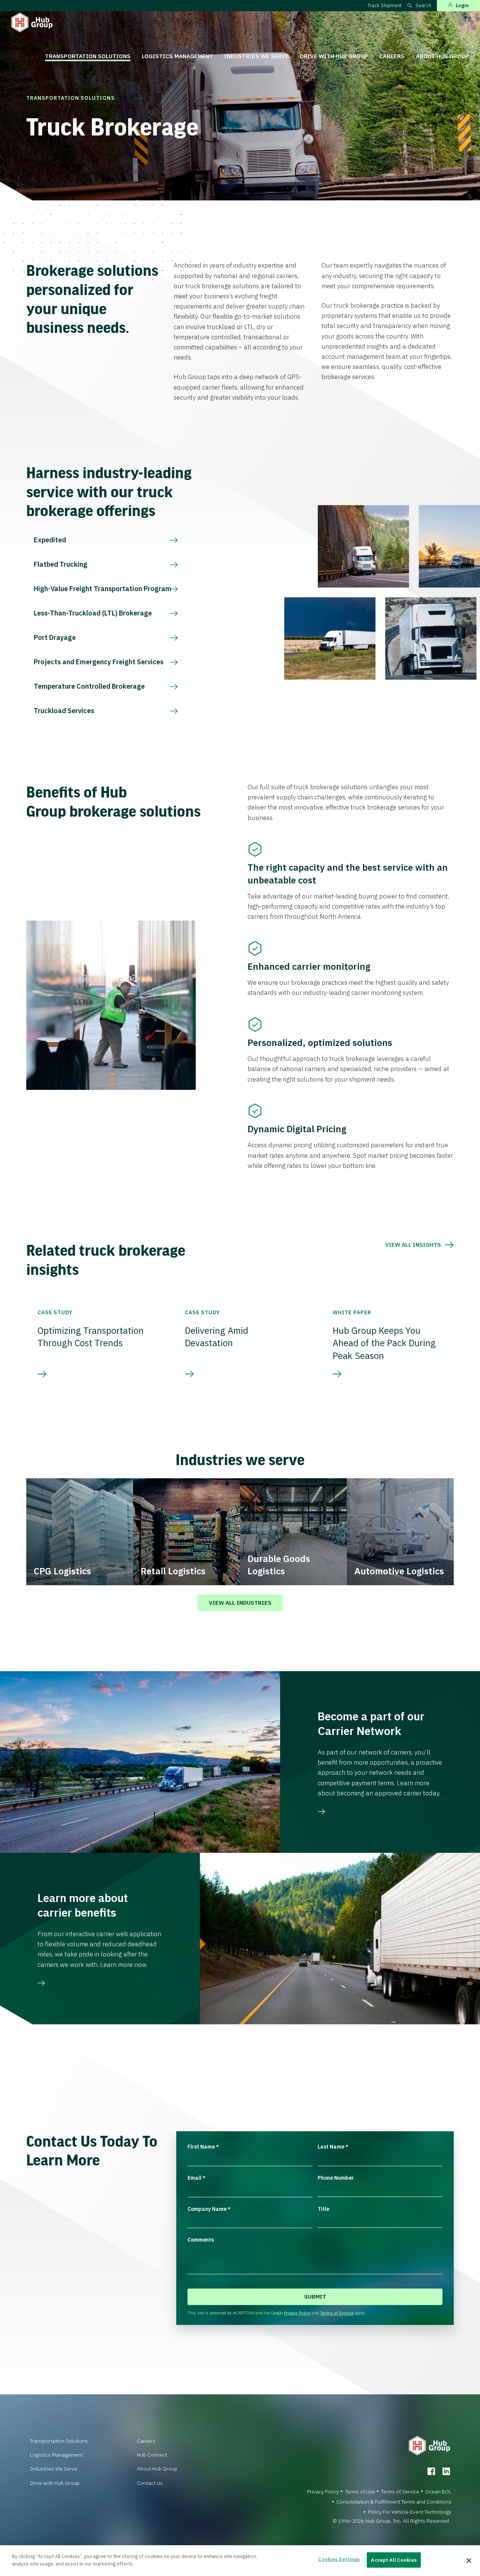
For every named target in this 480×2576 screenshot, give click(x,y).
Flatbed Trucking (61, 564)
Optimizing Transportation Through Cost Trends (91, 1337)
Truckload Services (64, 711)
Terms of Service (337, 2313)
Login (462, 5)
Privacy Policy (297, 2313)
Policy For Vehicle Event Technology (410, 2512)
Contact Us (150, 2483)
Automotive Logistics (399, 1571)
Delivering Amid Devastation (217, 1337)
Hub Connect (152, 2455)
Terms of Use (360, 2492)
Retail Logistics (173, 1571)
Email (196, 2178)
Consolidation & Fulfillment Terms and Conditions (394, 2502)
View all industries (240, 1603)
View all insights (413, 1245)
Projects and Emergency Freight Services (99, 662)
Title (323, 2209)
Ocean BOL (438, 2492)
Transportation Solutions (88, 56)
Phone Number (336, 2178)
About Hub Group (442, 56)
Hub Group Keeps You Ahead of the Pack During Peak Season (384, 1343)
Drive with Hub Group (334, 56)
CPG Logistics (62, 1571)
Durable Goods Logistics (279, 1565)
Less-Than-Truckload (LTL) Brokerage (93, 613)
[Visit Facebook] (431, 2471)
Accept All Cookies (394, 2560)
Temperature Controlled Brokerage (89, 686)
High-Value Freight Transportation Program (103, 589)
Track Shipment (385, 5)
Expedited (50, 540)
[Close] (469, 2561)
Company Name (209, 2209)
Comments (201, 2240)
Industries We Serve (256, 56)
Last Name (333, 2147)
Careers (392, 56)
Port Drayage (55, 637)
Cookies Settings (339, 2559)
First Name (203, 2147)
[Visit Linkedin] (446, 2471)
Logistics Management (177, 56)
